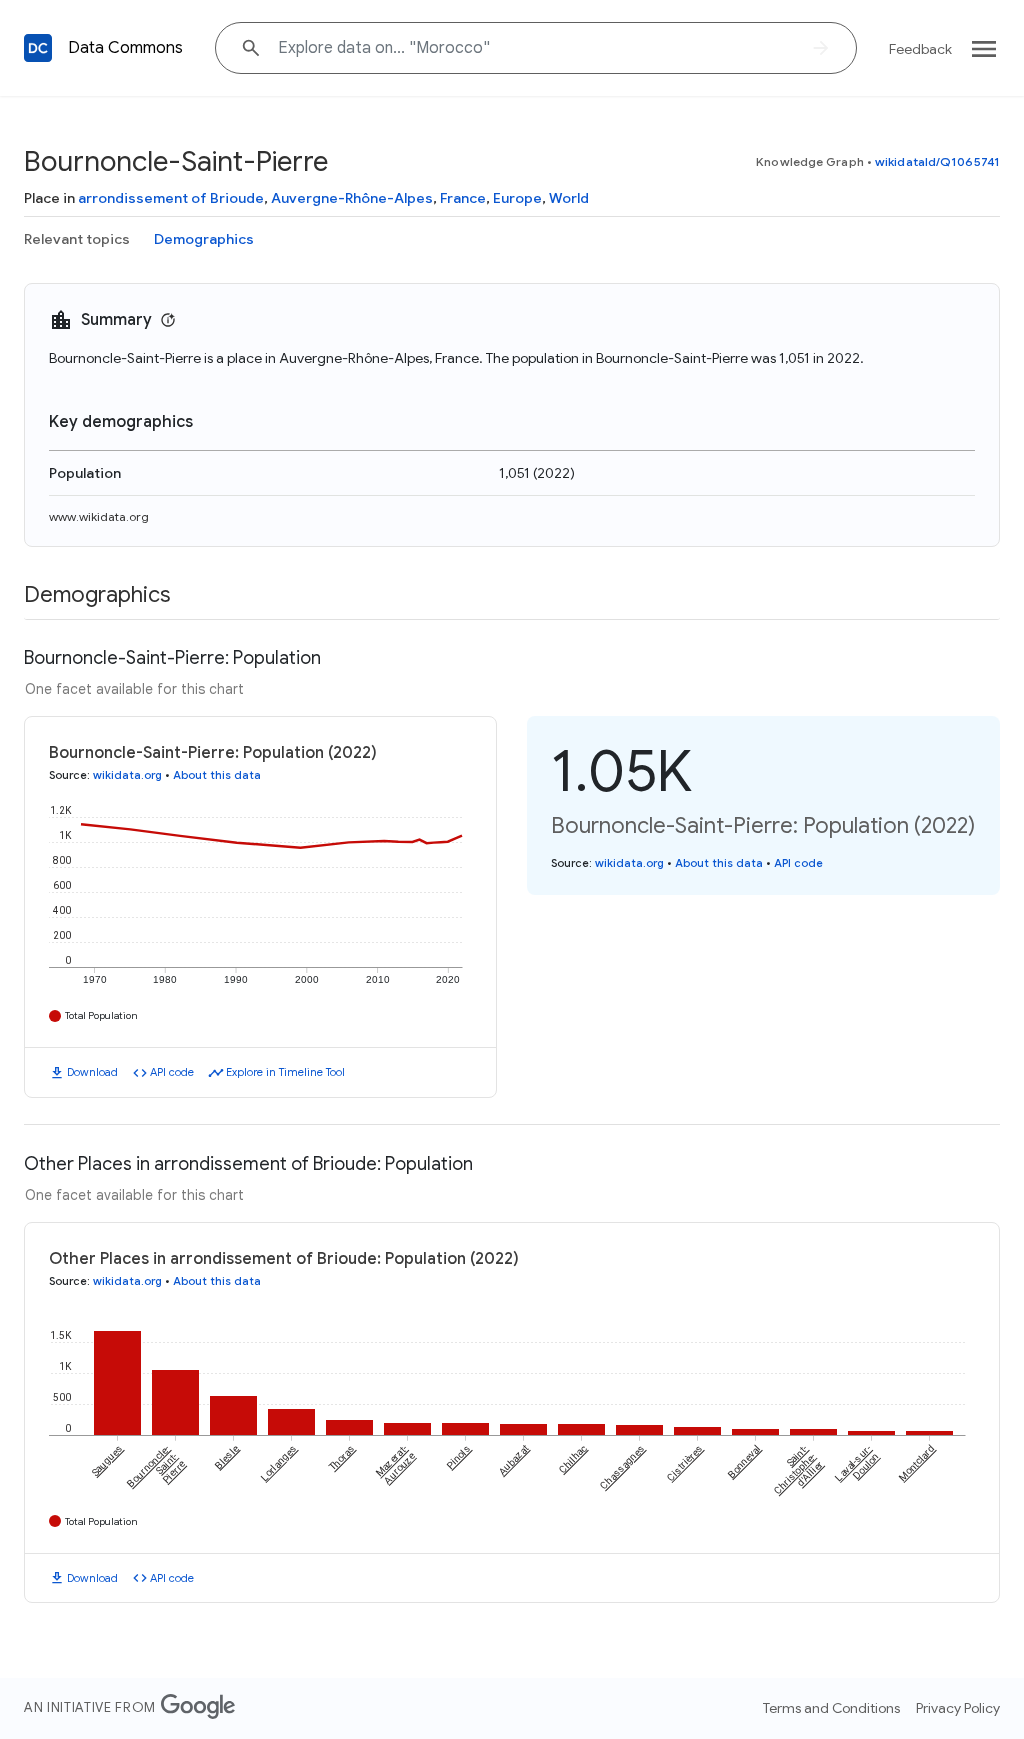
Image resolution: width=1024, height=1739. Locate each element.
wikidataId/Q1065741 (937, 161)
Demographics (204, 239)
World (569, 198)
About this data (217, 775)
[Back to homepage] (38, 48)
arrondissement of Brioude (171, 198)
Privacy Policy (958, 1708)
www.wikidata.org (99, 516)
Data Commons (125, 48)
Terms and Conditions (831, 1708)
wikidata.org (127, 775)
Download (92, 1072)
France (463, 198)
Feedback (920, 49)
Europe (517, 198)
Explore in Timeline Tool (285, 1072)
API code (172, 1072)
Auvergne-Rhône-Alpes (352, 198)
